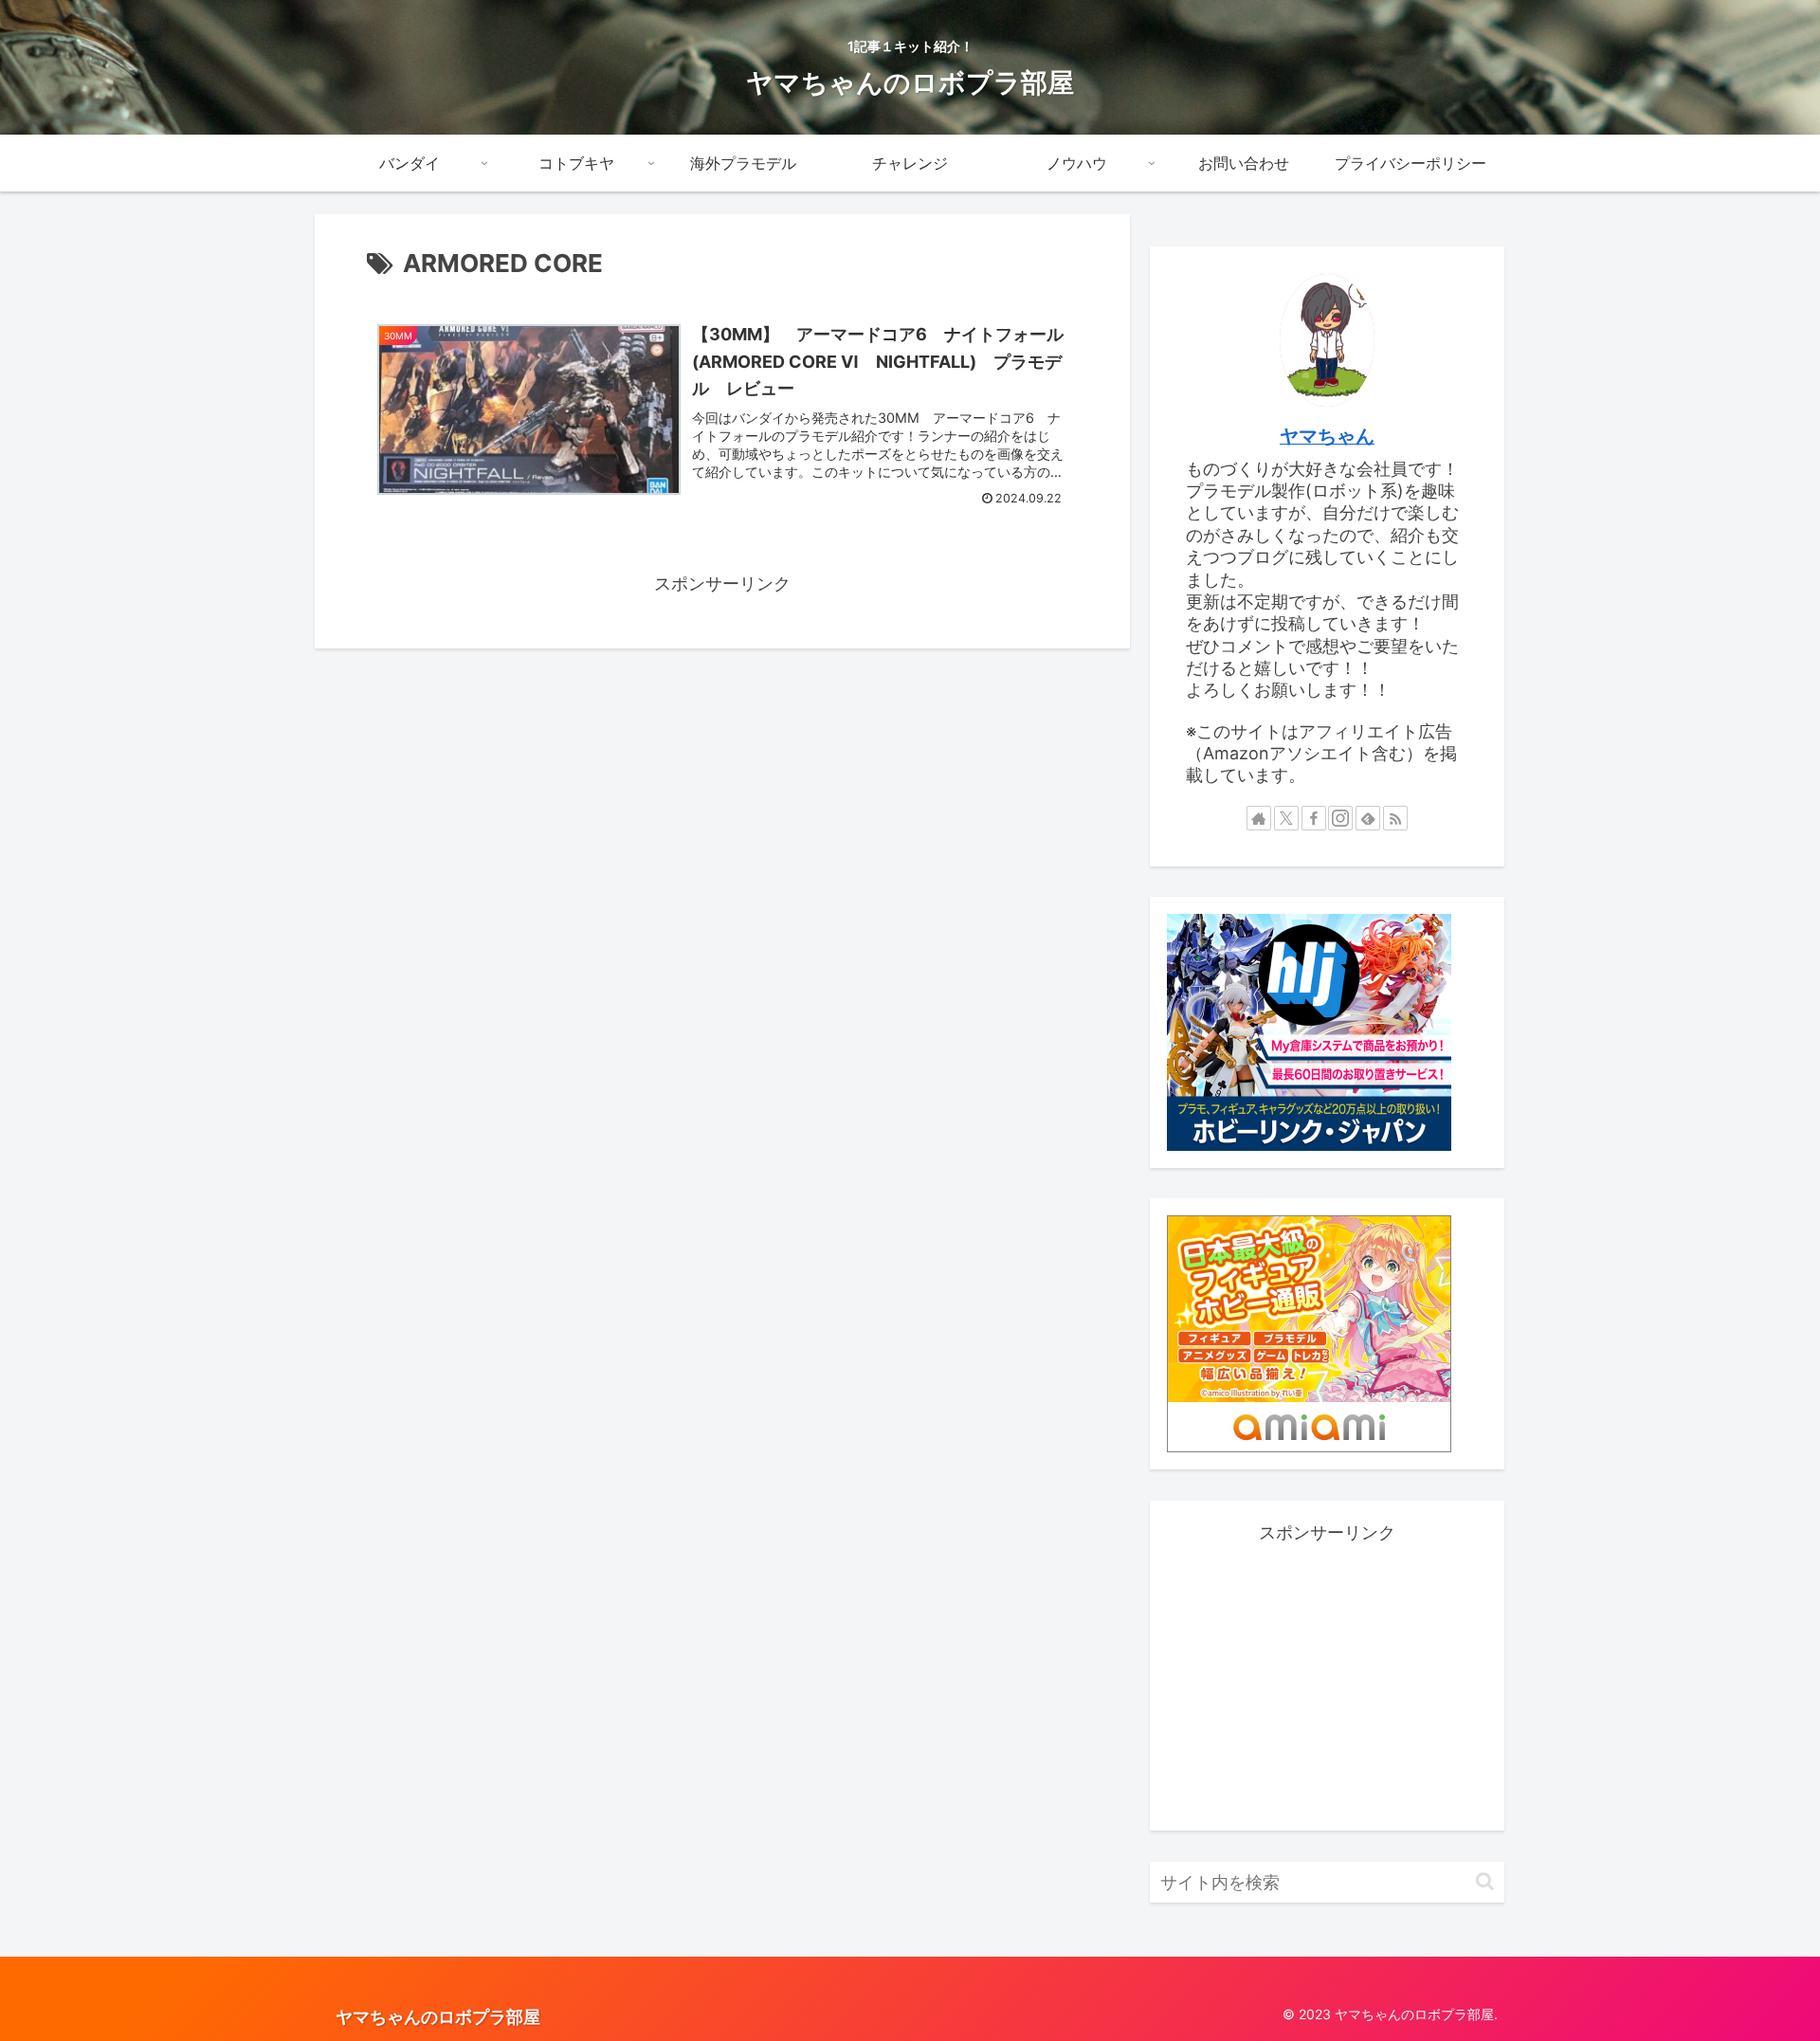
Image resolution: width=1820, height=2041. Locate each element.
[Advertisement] (1327, 1681)
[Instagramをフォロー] (1340, 818)
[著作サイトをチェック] (1259, 818)
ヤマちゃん (1327, 436)
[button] (1485, 1881)
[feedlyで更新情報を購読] (1368, 818)
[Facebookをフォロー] (1314, 818)
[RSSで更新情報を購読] (1395, 818)
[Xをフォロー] (1286, 818)
